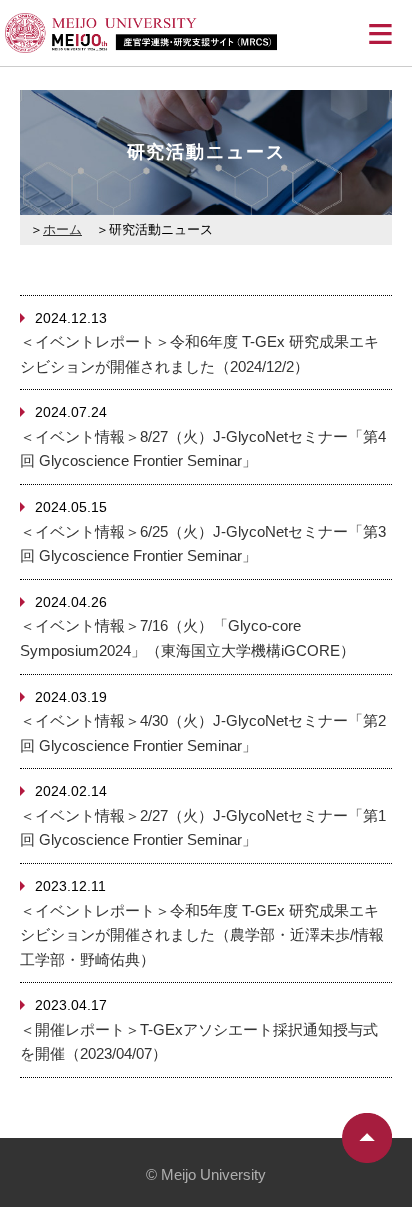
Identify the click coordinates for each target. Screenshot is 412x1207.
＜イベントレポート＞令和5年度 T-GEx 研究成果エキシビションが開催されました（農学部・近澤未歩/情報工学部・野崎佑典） (202, 935)
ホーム (62, 229)
